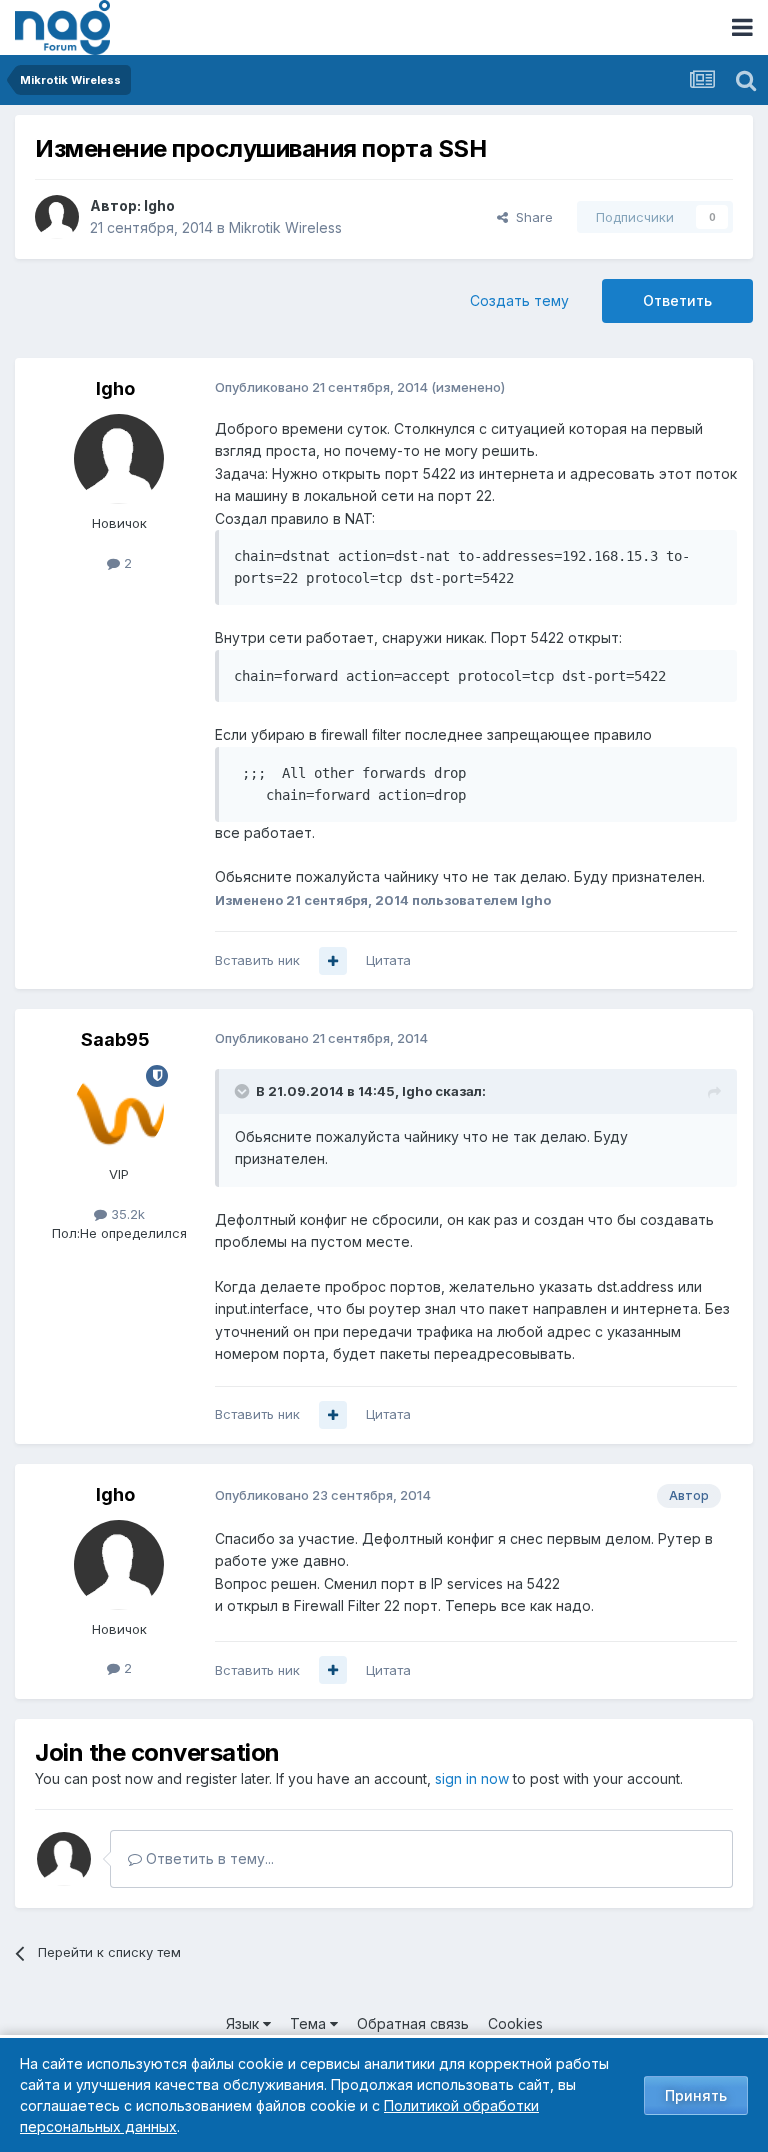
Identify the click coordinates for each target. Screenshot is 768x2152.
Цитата (388, 960)
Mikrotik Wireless (285, 227)
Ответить (677, 300)
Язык (244, 2023)
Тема (310, 2023)
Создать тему (519, 300)
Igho (159, 205)
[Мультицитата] (333, 961)
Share (530, 217)
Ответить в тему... (208, 1858)
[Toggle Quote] (244, 1091)
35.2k (126, 1214)
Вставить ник (257, 960)
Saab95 (115, 1039)
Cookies (515, 2023)
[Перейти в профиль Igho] (57, 217)
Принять (696, 2095)
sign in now (472, 1778)
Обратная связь (413, 2023)
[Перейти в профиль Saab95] (119, 1110)
